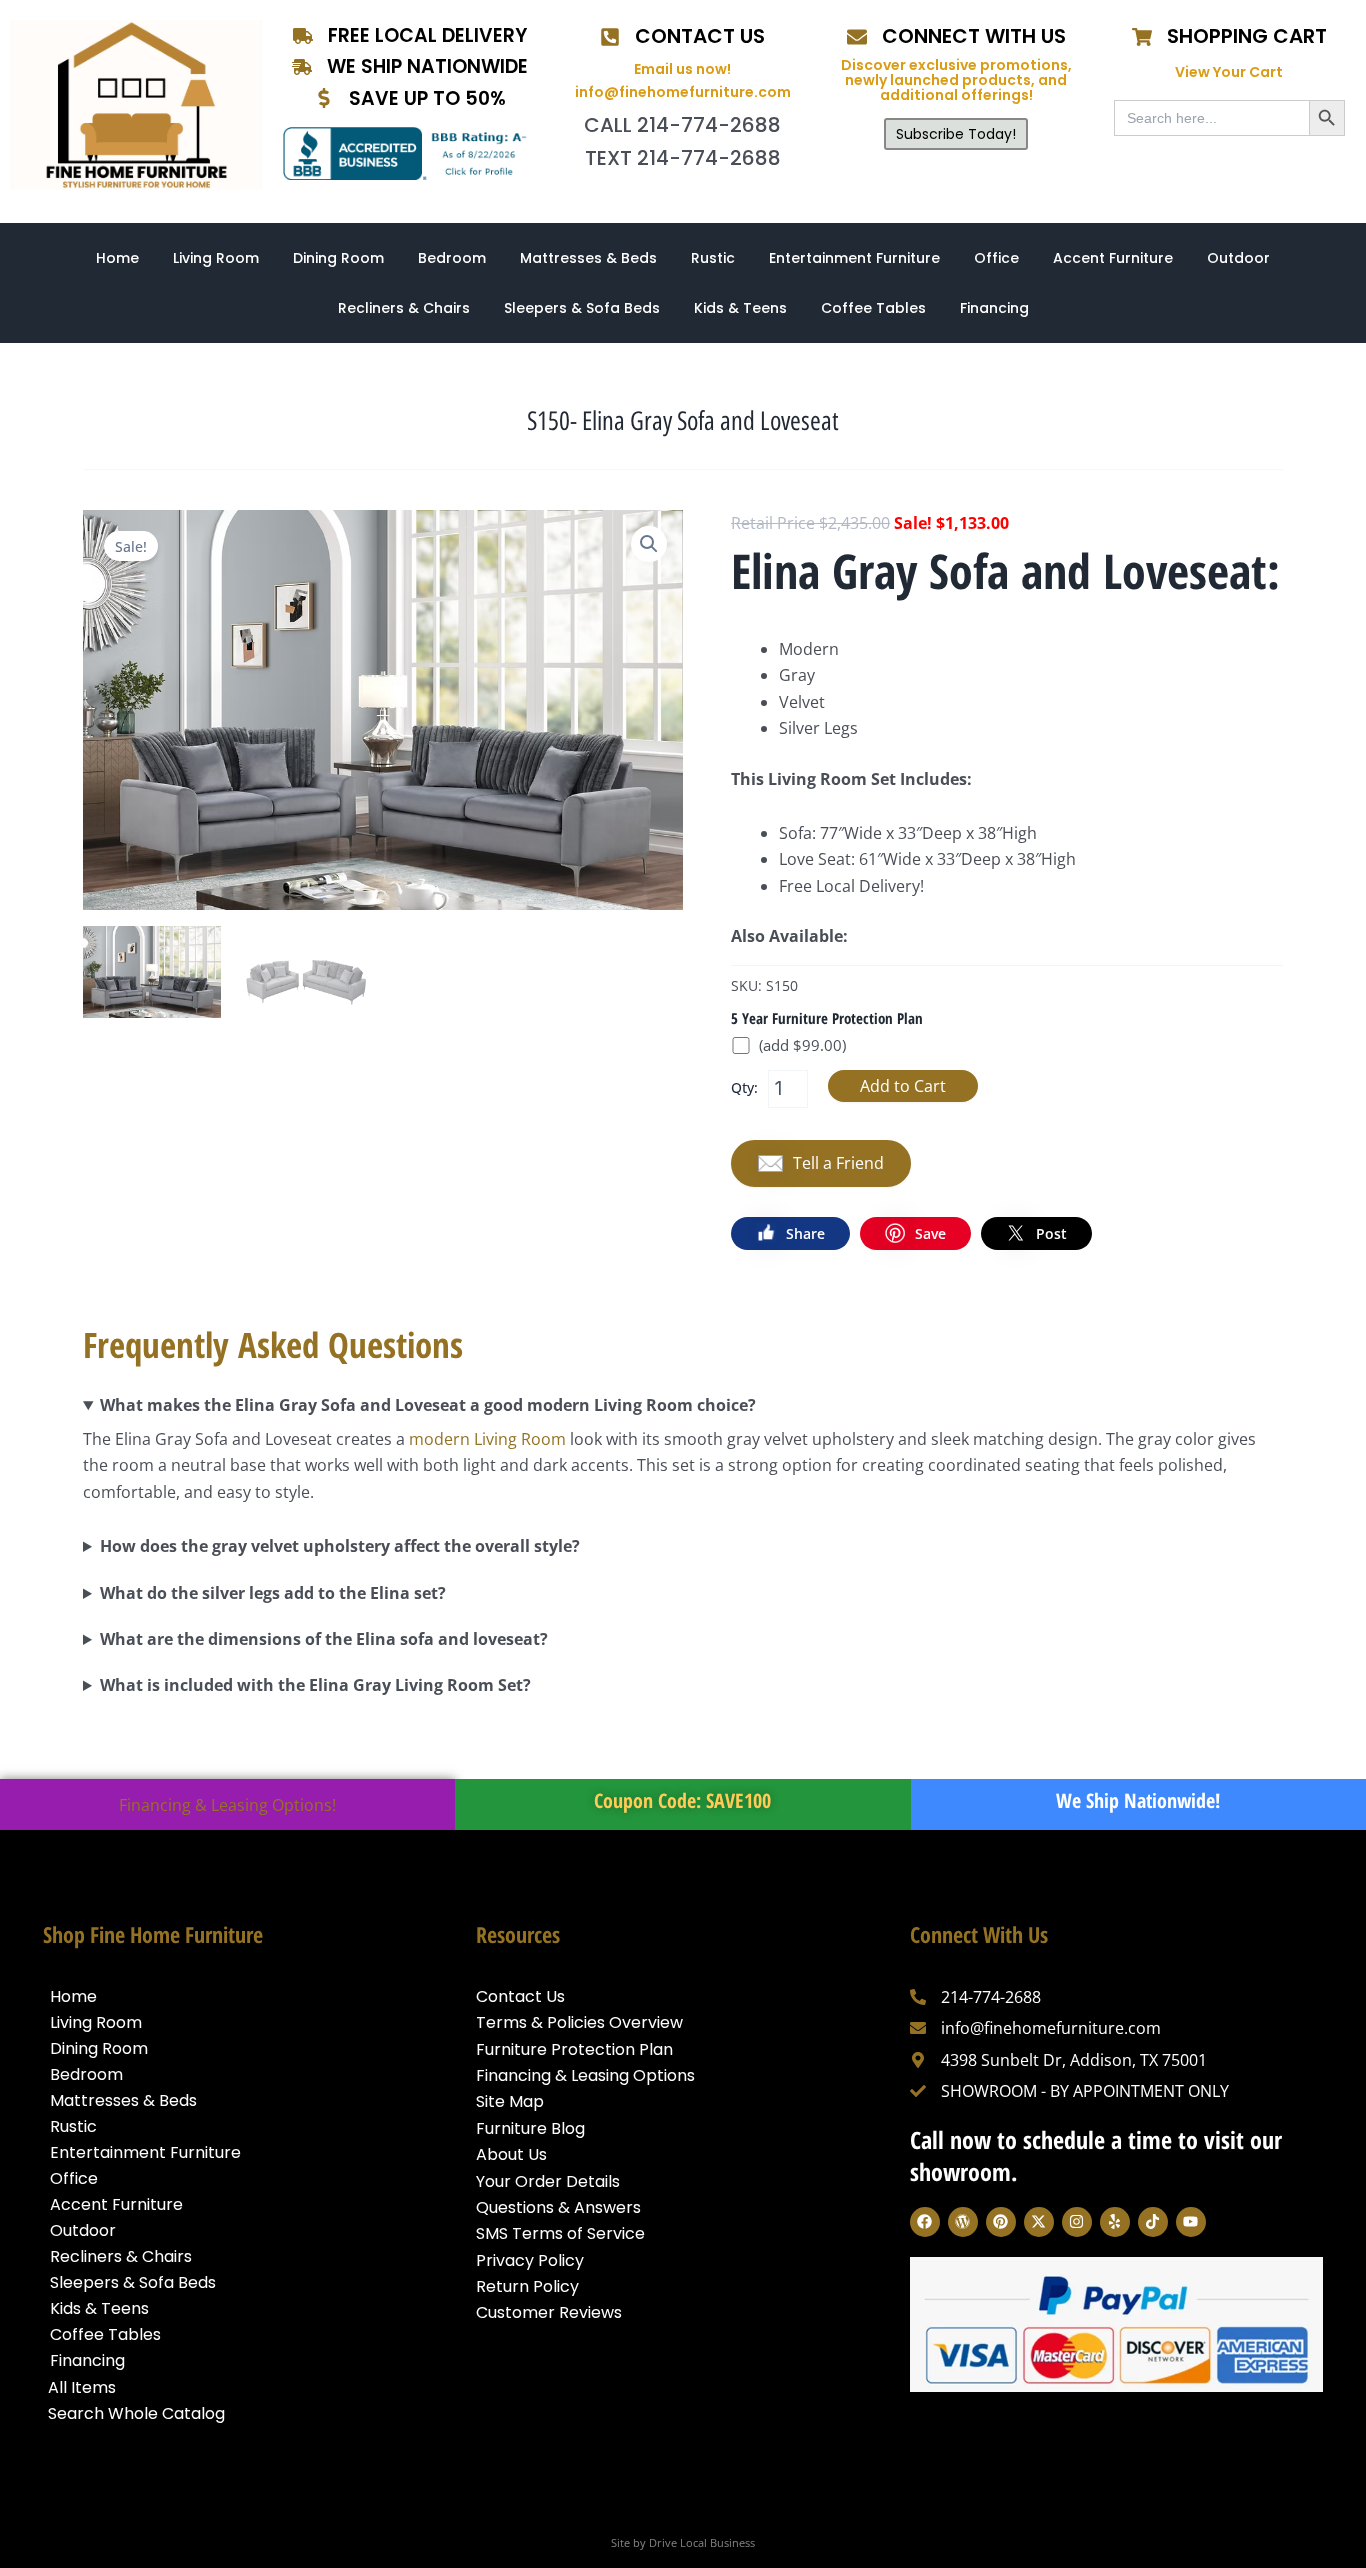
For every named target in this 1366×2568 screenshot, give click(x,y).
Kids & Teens (740, 308)
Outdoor (1238, 258)
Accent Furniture (1113, 258)
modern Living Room (487, 1439)
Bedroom (452, 258)
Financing (994, 308)
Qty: (744, 1087)
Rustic (713, 258)
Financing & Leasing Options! (227, 1805)
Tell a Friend (838, 1163)
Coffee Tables (873, 308)
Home (117, 258)
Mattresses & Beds (588, 258)
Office (996, 258)
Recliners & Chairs (404, 308)
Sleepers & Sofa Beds (582, 308)
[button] (649, 544)
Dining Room (338, 258)
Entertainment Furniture (854, 258)
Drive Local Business (702, 2542)
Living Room (216, 258)
